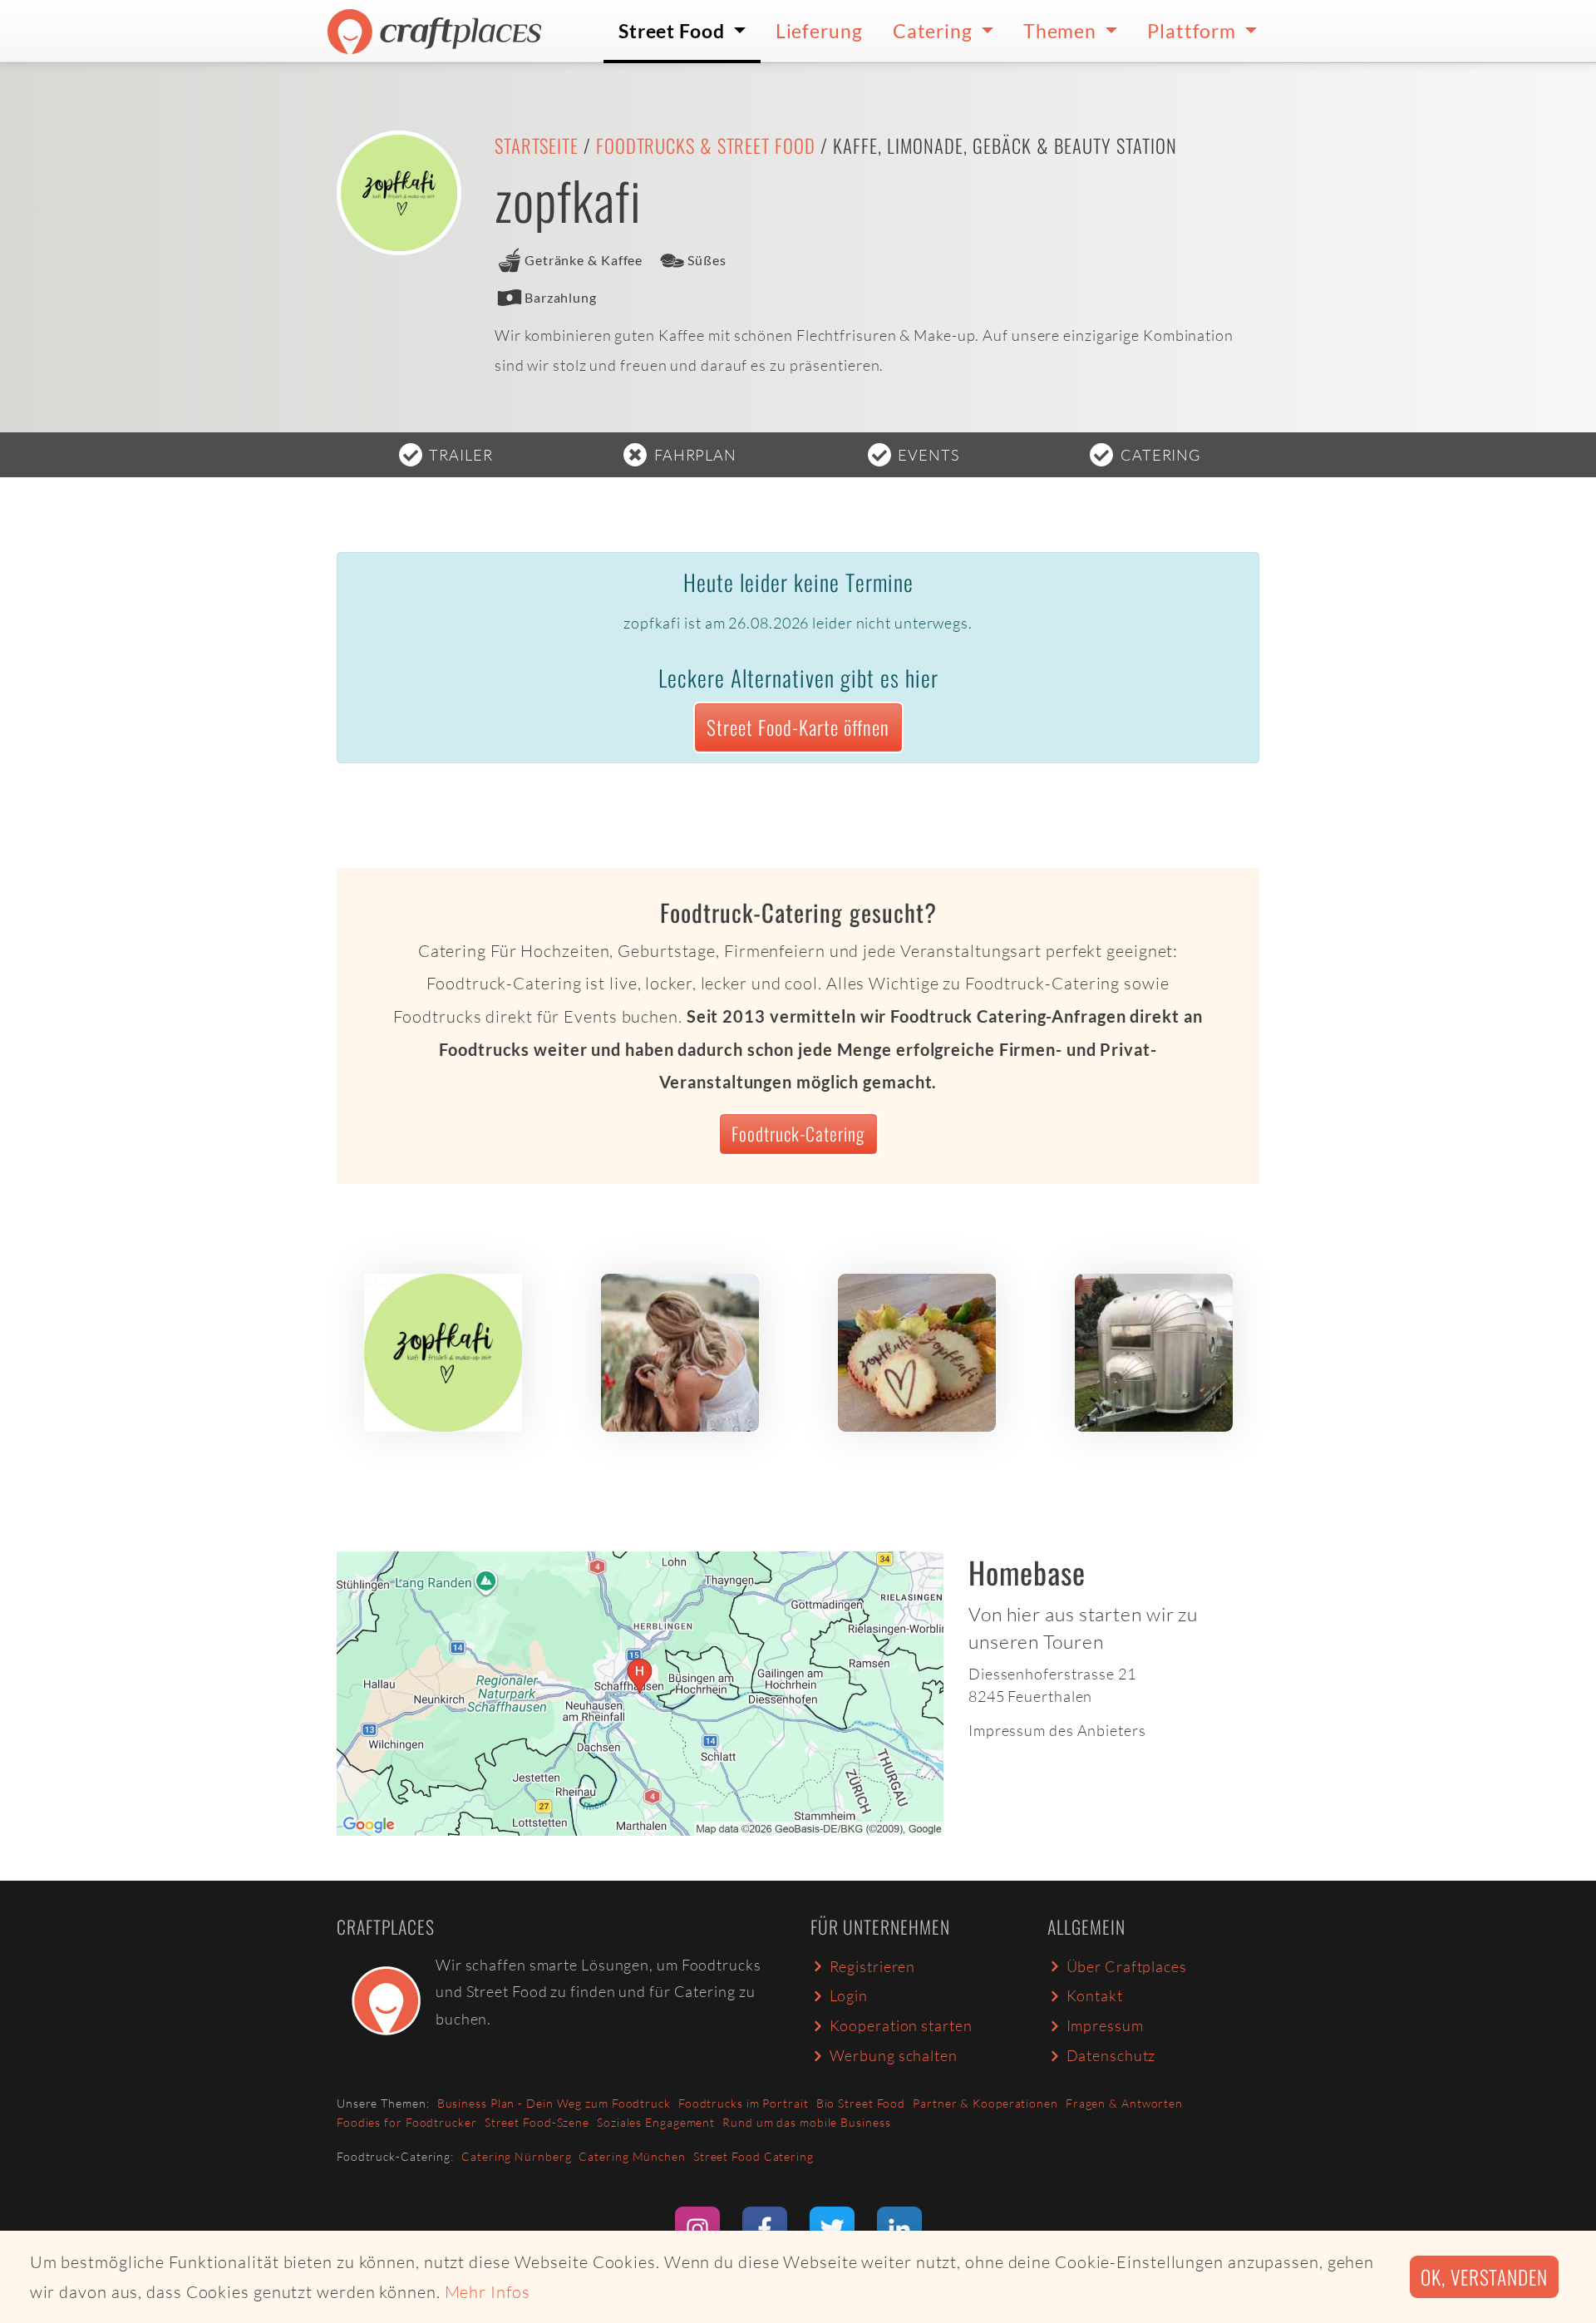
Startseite (537, 145)
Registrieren (873, 1966)
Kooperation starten (901, 2025)
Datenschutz (1111, 2055)
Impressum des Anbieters (1057, 1730)
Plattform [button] (1194, 31)
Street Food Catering (754, 2156)
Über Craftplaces (1127, 1966)
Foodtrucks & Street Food (706, 145)
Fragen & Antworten (1124, 2103)
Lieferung (819, 31)
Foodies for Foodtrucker (407, 2122)
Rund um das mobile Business (806, 2122)
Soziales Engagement (656, 2122)
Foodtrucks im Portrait (744, 2103)
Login (849, 1995)
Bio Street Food (861, 2103)
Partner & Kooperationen (985, 2103)
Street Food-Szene (537, 2122)
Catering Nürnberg (516, 2156)
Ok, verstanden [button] (1484, 2277)
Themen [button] (1062, 31)
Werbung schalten (894, 2055)
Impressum (1105, 2025)
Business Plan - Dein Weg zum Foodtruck (554, 2103)
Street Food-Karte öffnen (798, 727)
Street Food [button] (674, 31)
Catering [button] (935, 31)
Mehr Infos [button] (488, 2292)
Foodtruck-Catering (798, 1133)
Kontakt (1095, 1995)
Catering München (632, 2156)
